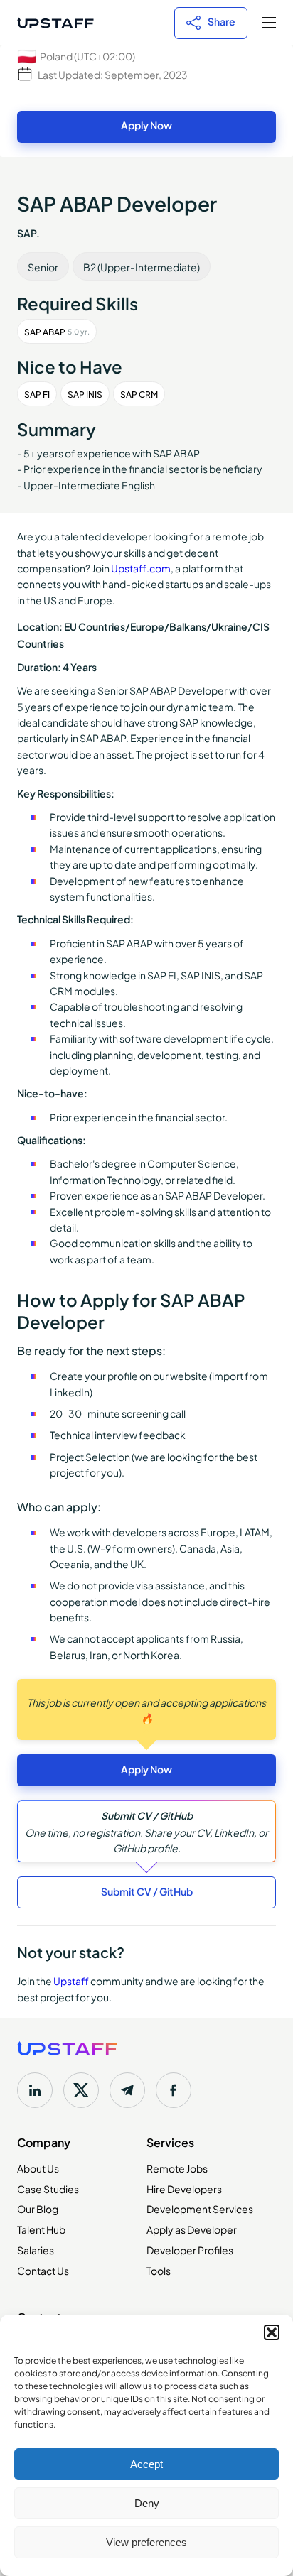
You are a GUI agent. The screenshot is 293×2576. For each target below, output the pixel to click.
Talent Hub (41, 2229)
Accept (146, 2464)
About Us (38, 2168)
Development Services (200, 2208)
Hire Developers (184, 2188)
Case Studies (48, 2188)
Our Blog (38, 2208)
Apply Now (146, 125)
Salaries (36, 2249)
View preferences (146, 2542)
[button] (272, 2332)
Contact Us (43, 2270)
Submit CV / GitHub (147, 1891)
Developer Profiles (190, 2249)
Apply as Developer (192, 2229)
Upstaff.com (141, 567)
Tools (159, 2270)
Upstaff (71, 1980)
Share (222, 21)
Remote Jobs (177, 2168)
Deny (147, 2503)
